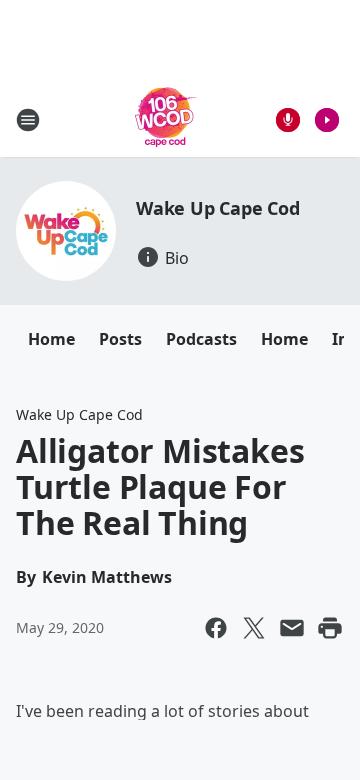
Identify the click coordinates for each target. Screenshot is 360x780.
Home (51, 339)
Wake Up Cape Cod (218, 208)
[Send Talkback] (288, 120)
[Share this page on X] (254, 628)
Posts (120, 339)
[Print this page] (330, 628)
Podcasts (201, 339)
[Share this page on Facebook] (216, 628)
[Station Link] (166, 119)
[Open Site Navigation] (28, 120)
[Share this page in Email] (292, 628)
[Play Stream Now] (327, 120)
